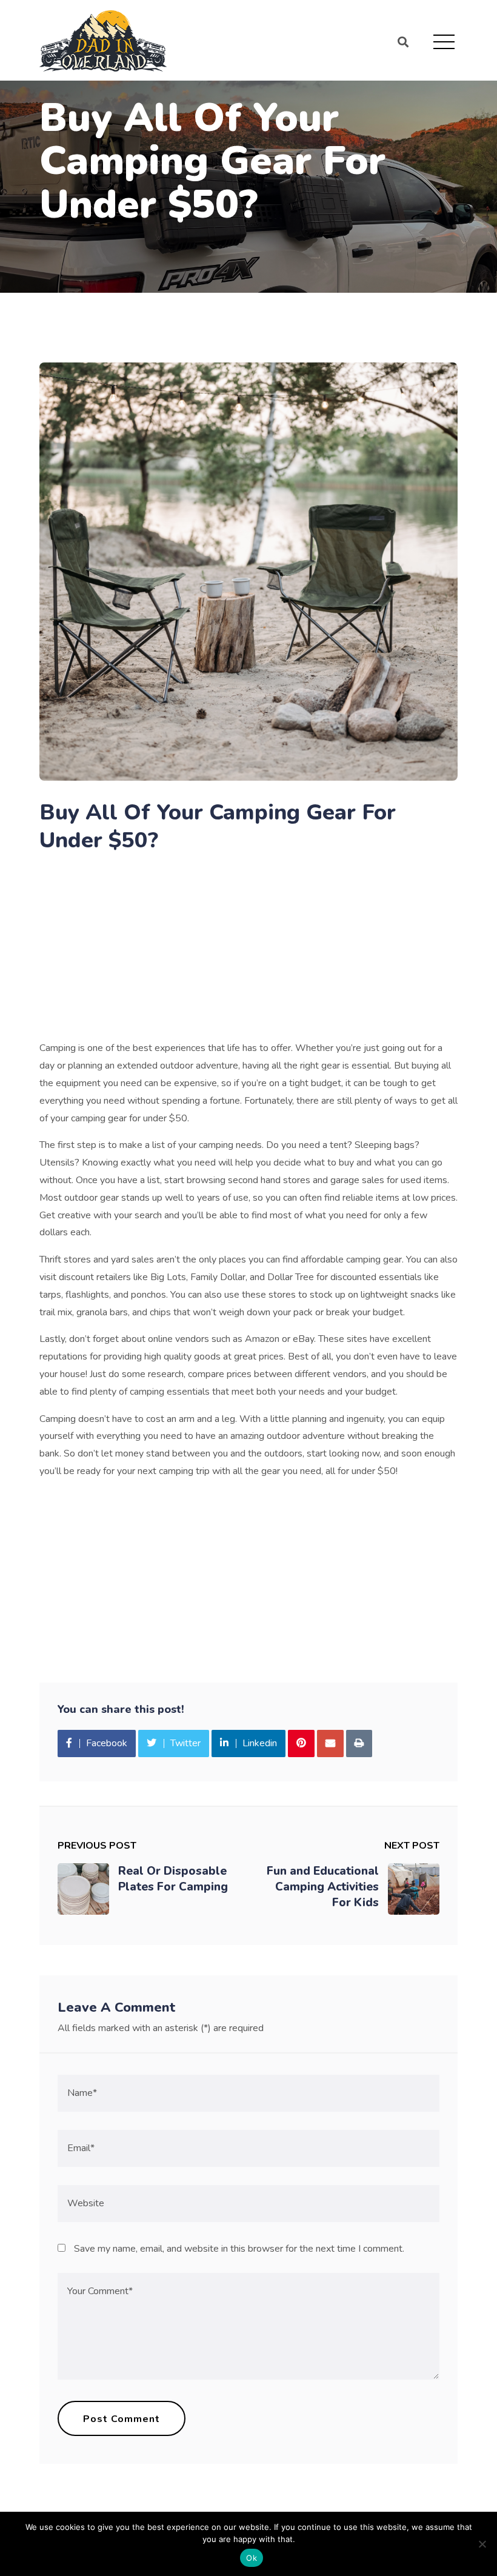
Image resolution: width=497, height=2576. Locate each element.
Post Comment (122, 2419)
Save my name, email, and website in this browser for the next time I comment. (239, 2249)
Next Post (412, 1846)
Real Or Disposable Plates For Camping (173, 1879)
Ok (252, 2558)
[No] (482, 2544)
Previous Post (97, 1846)
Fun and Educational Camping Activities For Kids (323, 1887)
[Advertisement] (248, 950)
